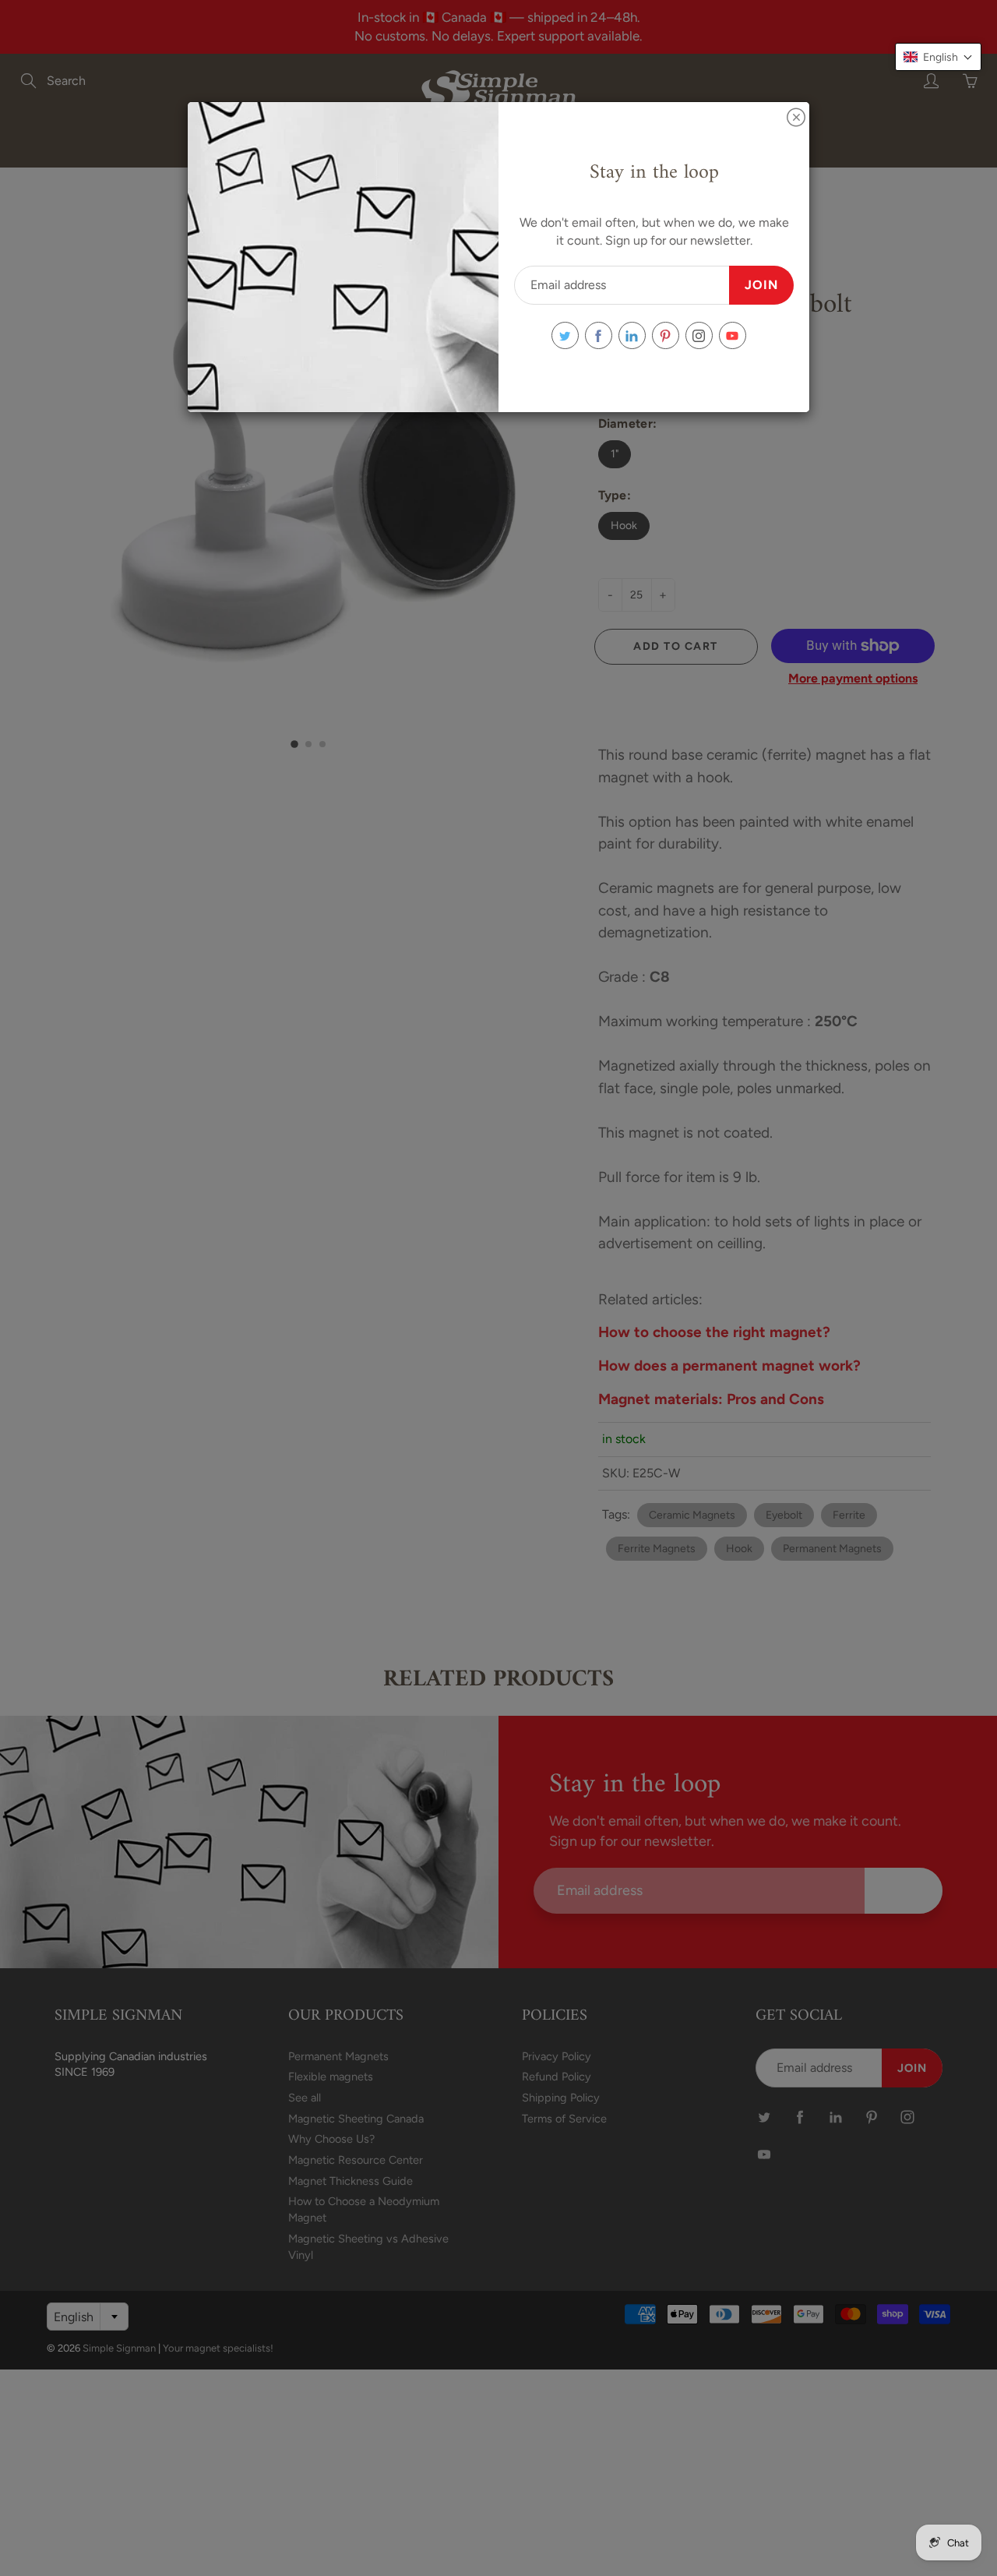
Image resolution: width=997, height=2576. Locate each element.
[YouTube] (733, 335)
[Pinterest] (666, 335)
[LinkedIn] (632, 335)
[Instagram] (699, 335)
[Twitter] (565, 335)
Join (761, 285)
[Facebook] (599, 335)
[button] (938, 57)
